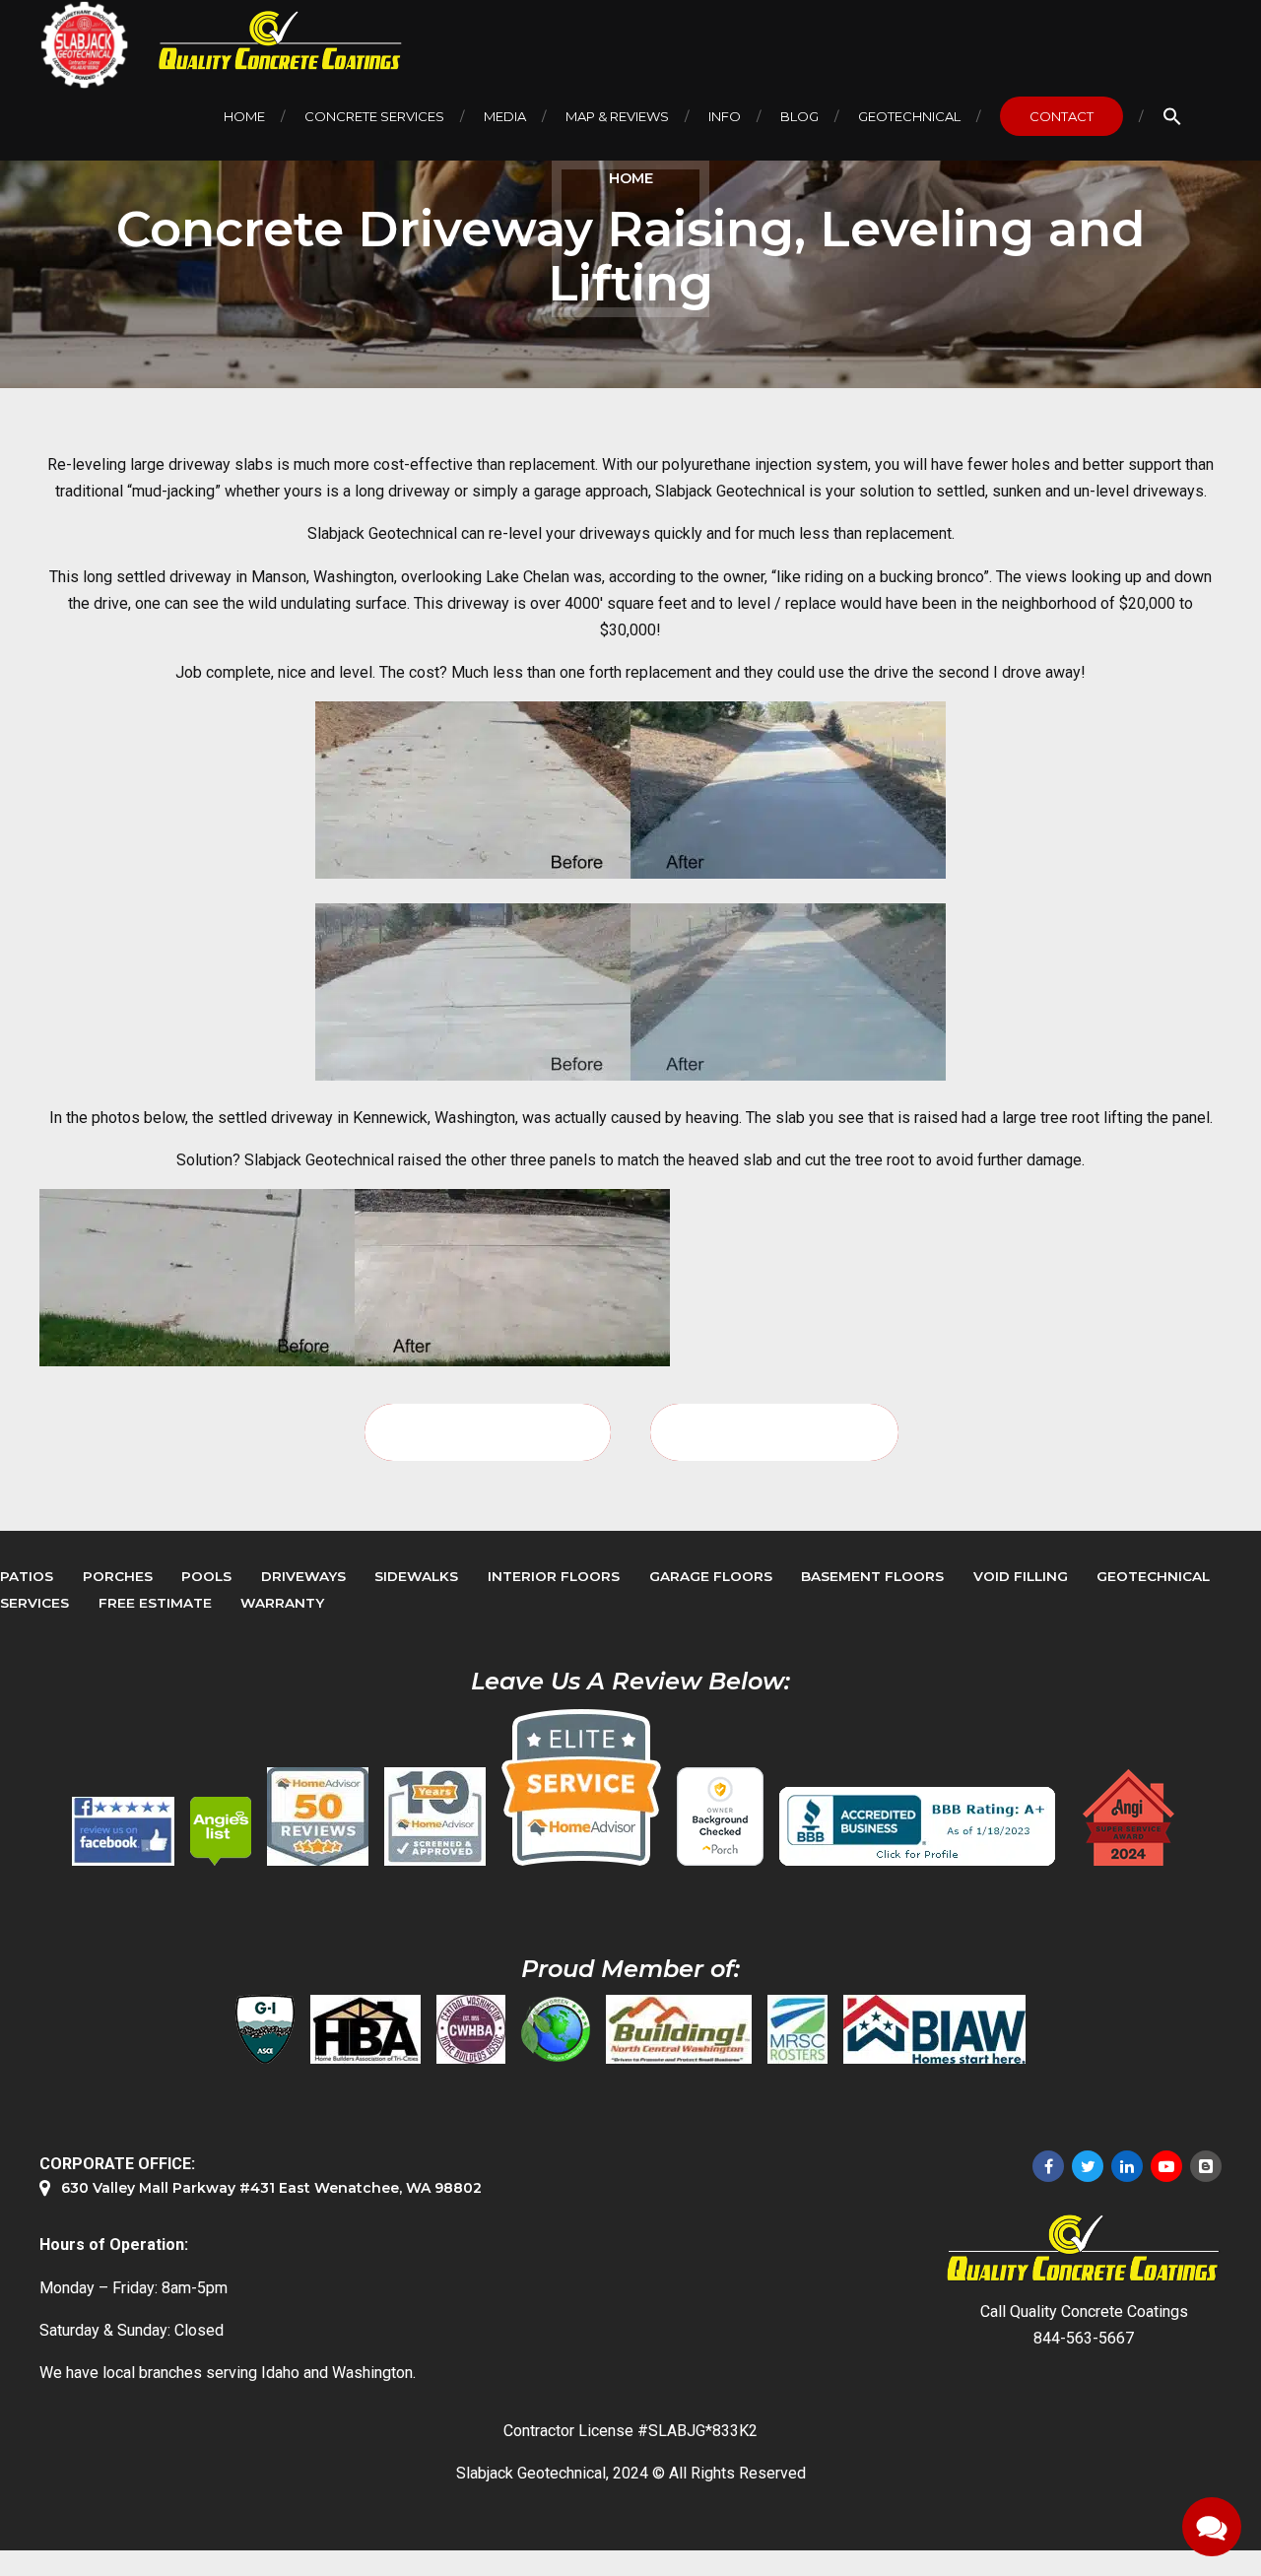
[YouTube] (1166, 2166)
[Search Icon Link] (1172, 116)
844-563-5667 (1084, 2338)
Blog (799, 116)
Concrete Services (374, 116)
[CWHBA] (471, 2029)
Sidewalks (416, 1576)
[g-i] (265, 2029)
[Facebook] (1048, 2166)
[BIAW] (934, 2029)
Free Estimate (155, 1603)
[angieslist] (221, 1831)
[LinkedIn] (1127, 2166)
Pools (206, 1576)
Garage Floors (711, 1576)
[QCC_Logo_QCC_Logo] (1084, 2248)
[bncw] (679, 2029)
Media (505, 116)
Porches (118, 1576)
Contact (1062, 116)
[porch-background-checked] (720, 1816)
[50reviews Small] (318, 1816)
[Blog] (1206, 2166)
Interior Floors (554, 1576)
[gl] (556, 2029)
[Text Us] (1212, 2527)
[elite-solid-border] (581, 1787)
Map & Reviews (617, 116)
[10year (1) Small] (435, 1816)
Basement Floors (872, 1576)
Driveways (303, 1576)
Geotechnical (909, 116)
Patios (27, 1576)
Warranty (282, 1603)
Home (244, 116)
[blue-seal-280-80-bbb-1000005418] (917, 1826)
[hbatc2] (365, 2029)
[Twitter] (1088, 2166)
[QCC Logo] (266, 41)
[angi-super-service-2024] (1130, 1817)
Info (725, 116)
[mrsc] (797, 2029)
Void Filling (1021, 1576)
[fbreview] (123, 1831)
